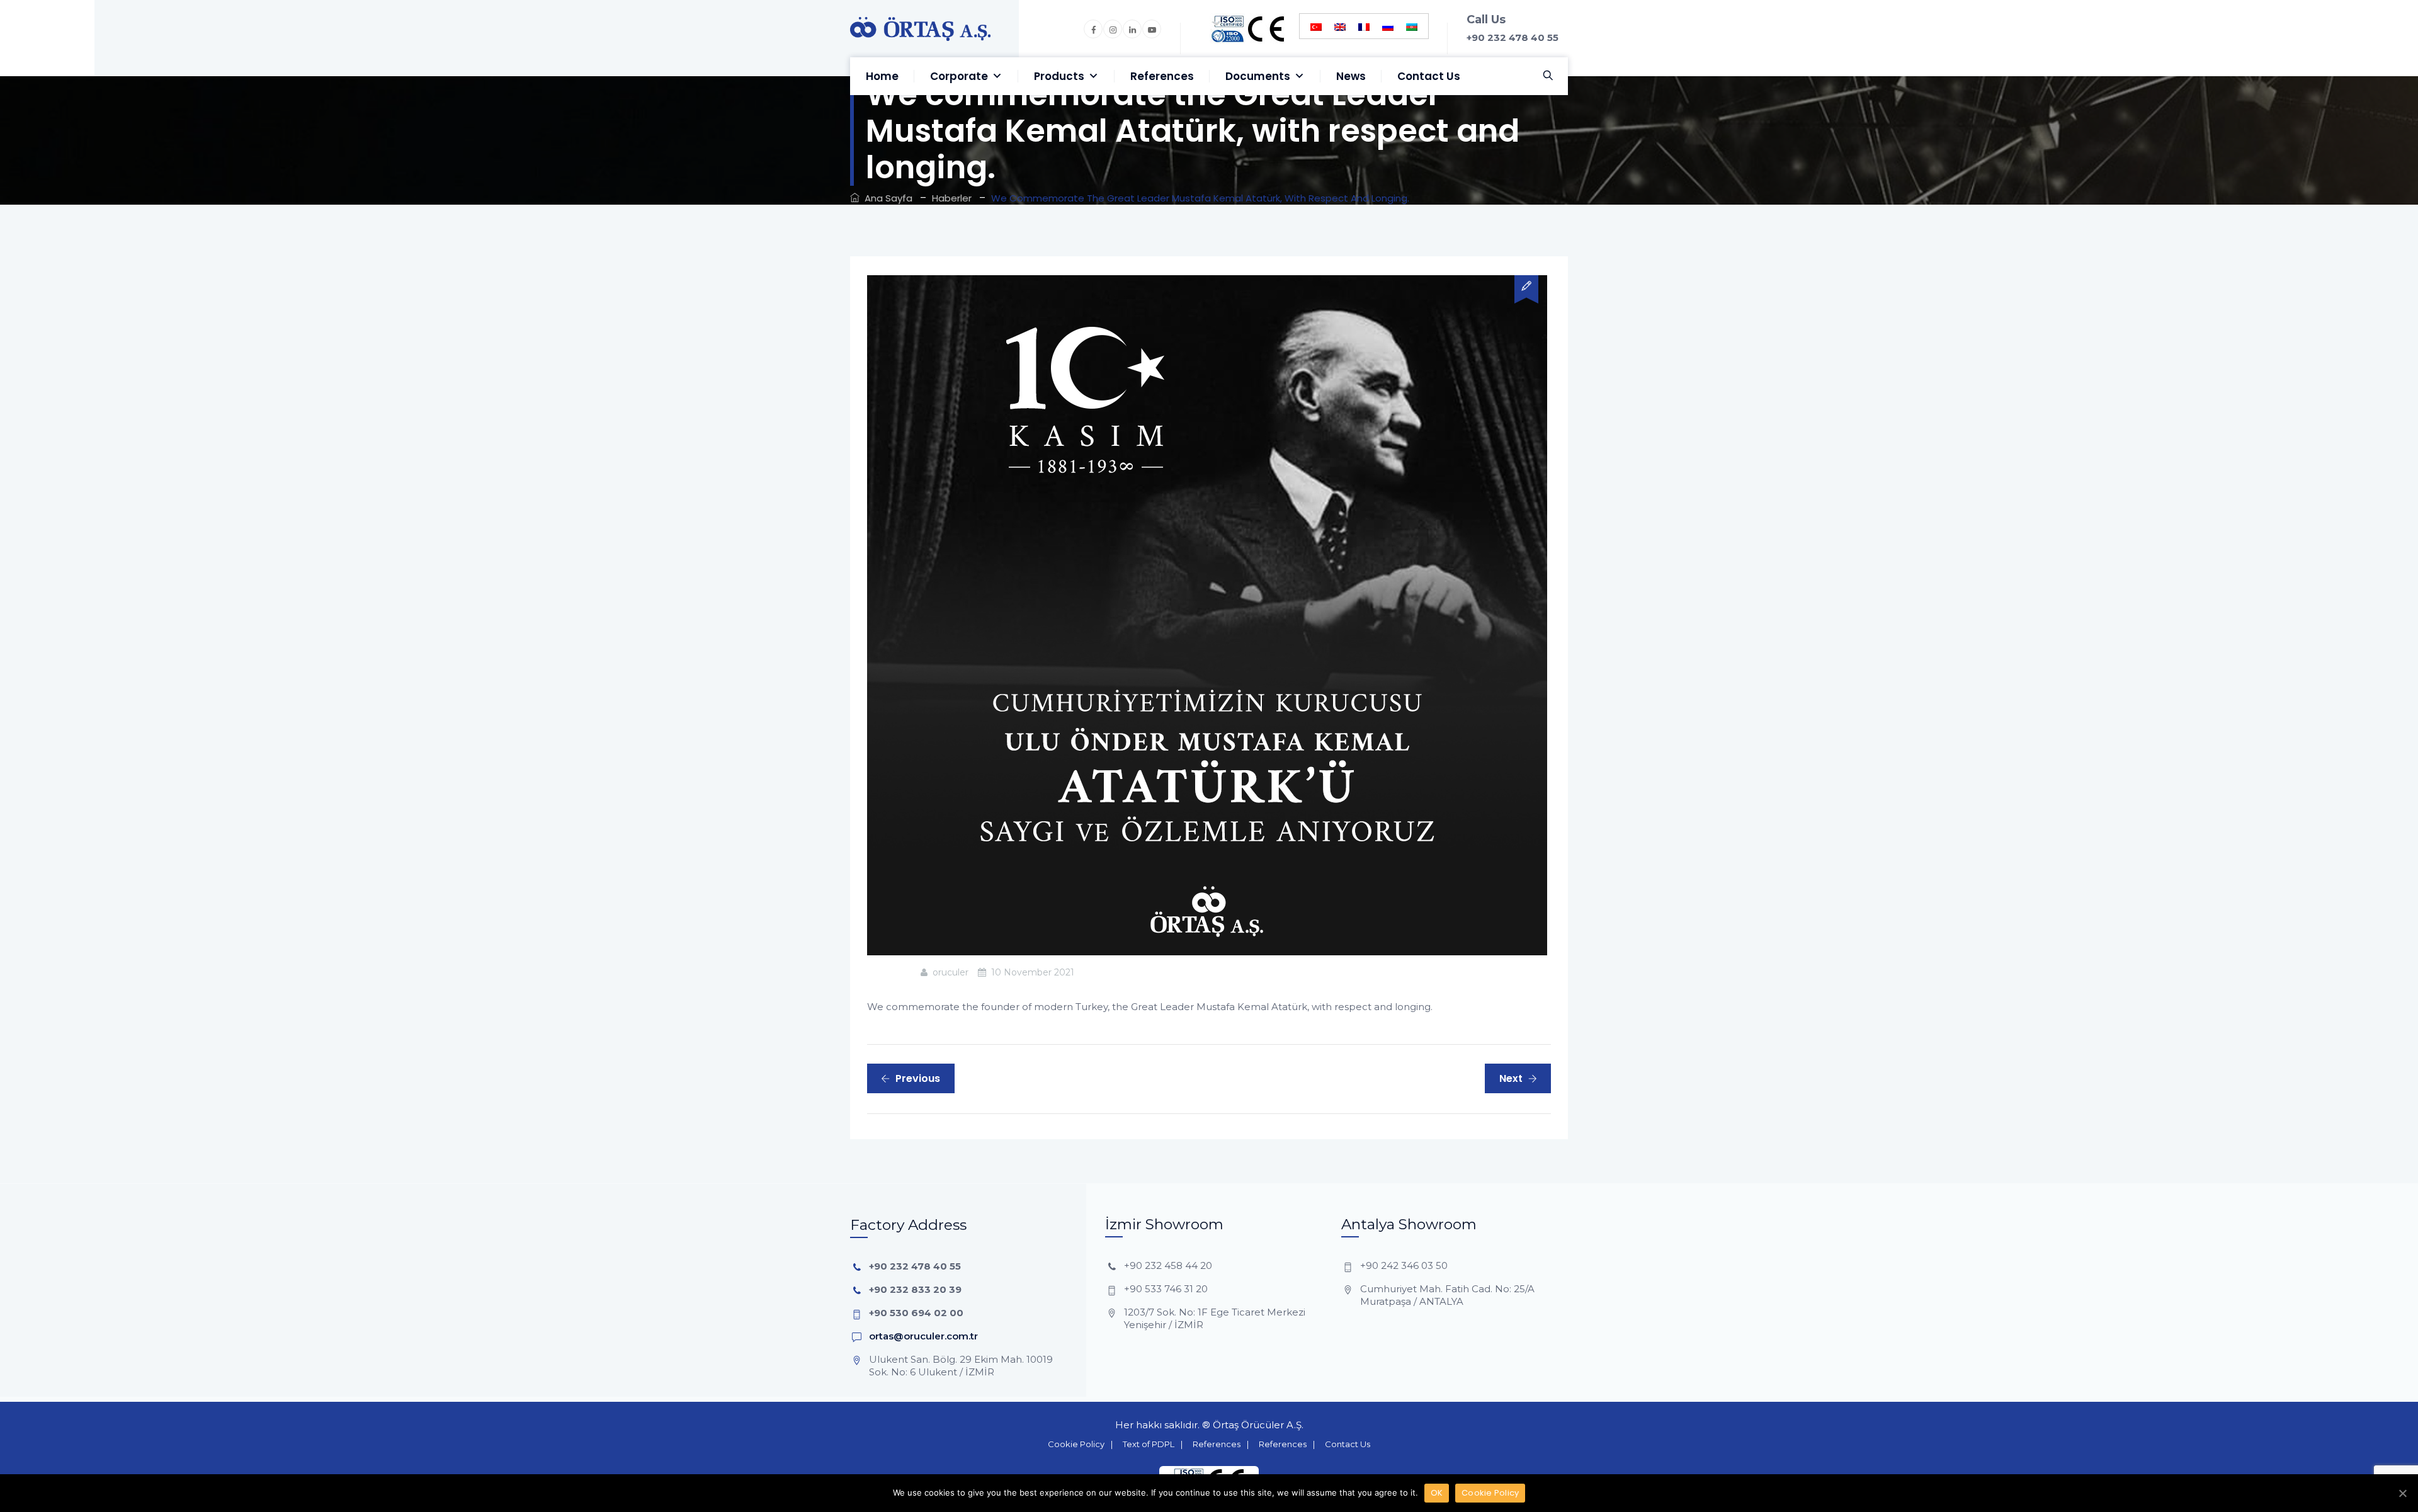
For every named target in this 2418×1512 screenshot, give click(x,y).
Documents (1258, 76)
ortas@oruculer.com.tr (923, 1336)
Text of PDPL (1149, 1444)
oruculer (951, 972)
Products (1059, 76)
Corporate (959, 76)
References (1162, 76)
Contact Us (1429, 76)
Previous (918, 1078)
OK (1437, 1493)
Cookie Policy (1076, 1444)
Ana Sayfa (886, 198)
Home (882, 76)
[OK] (2402, 1493)
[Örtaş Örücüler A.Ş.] (920, 29)
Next (1511, 1078)
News (1351, 76)
